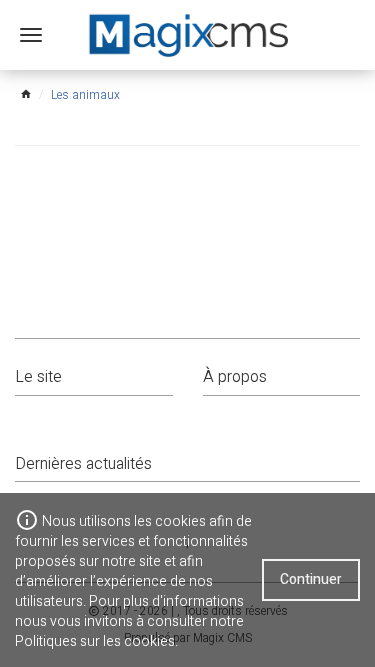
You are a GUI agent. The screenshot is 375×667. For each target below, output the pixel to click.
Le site (38, 377)
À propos (235, 377)
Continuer (311, 579)
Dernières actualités (83, 464)
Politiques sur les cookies (95, 641)
